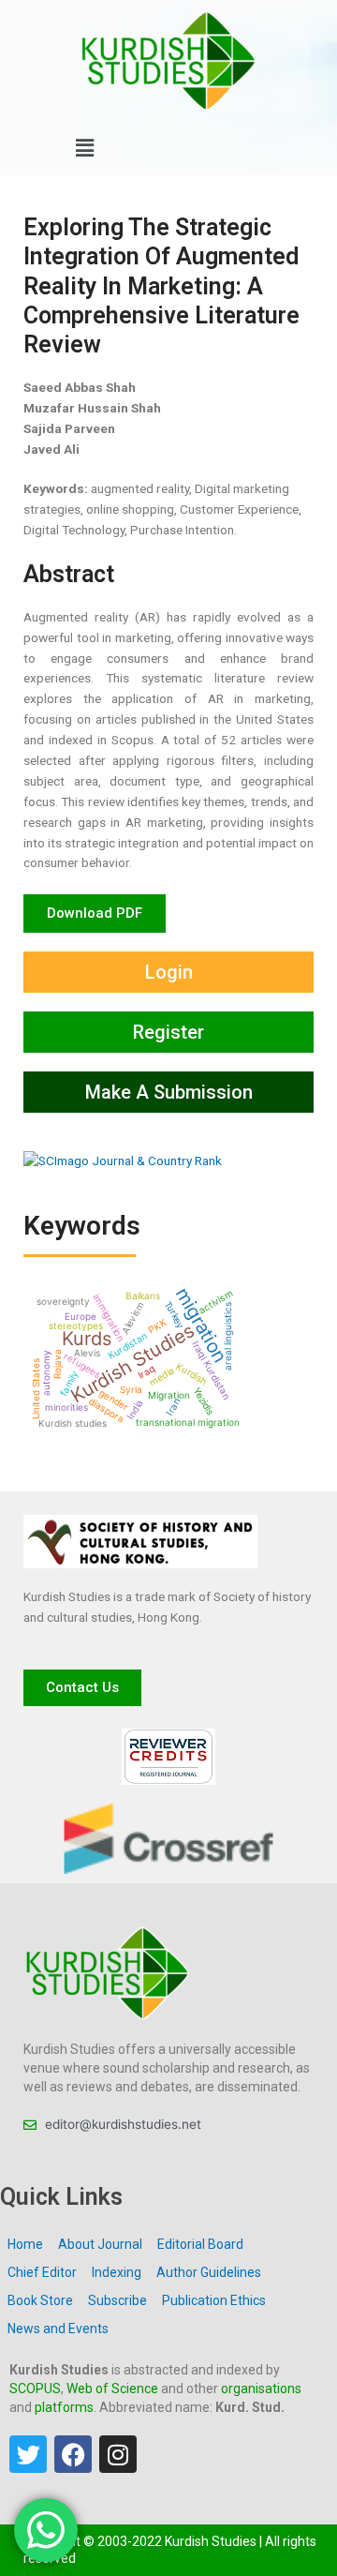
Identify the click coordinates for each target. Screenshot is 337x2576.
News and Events (58, 2329)
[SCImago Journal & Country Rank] (123, 1160)
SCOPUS (35, 2389)
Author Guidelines (209, 2272)
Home (25, 2244)
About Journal (100, 2244)
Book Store (40, 2300)
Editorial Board (200, 2244)
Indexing (117, 2272)
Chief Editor (42, 2272)
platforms (64, 2407)
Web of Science (112, 2389)
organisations (261, 2389)
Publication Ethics (214, 2300)
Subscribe (117, 2300)
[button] (84, 149)
